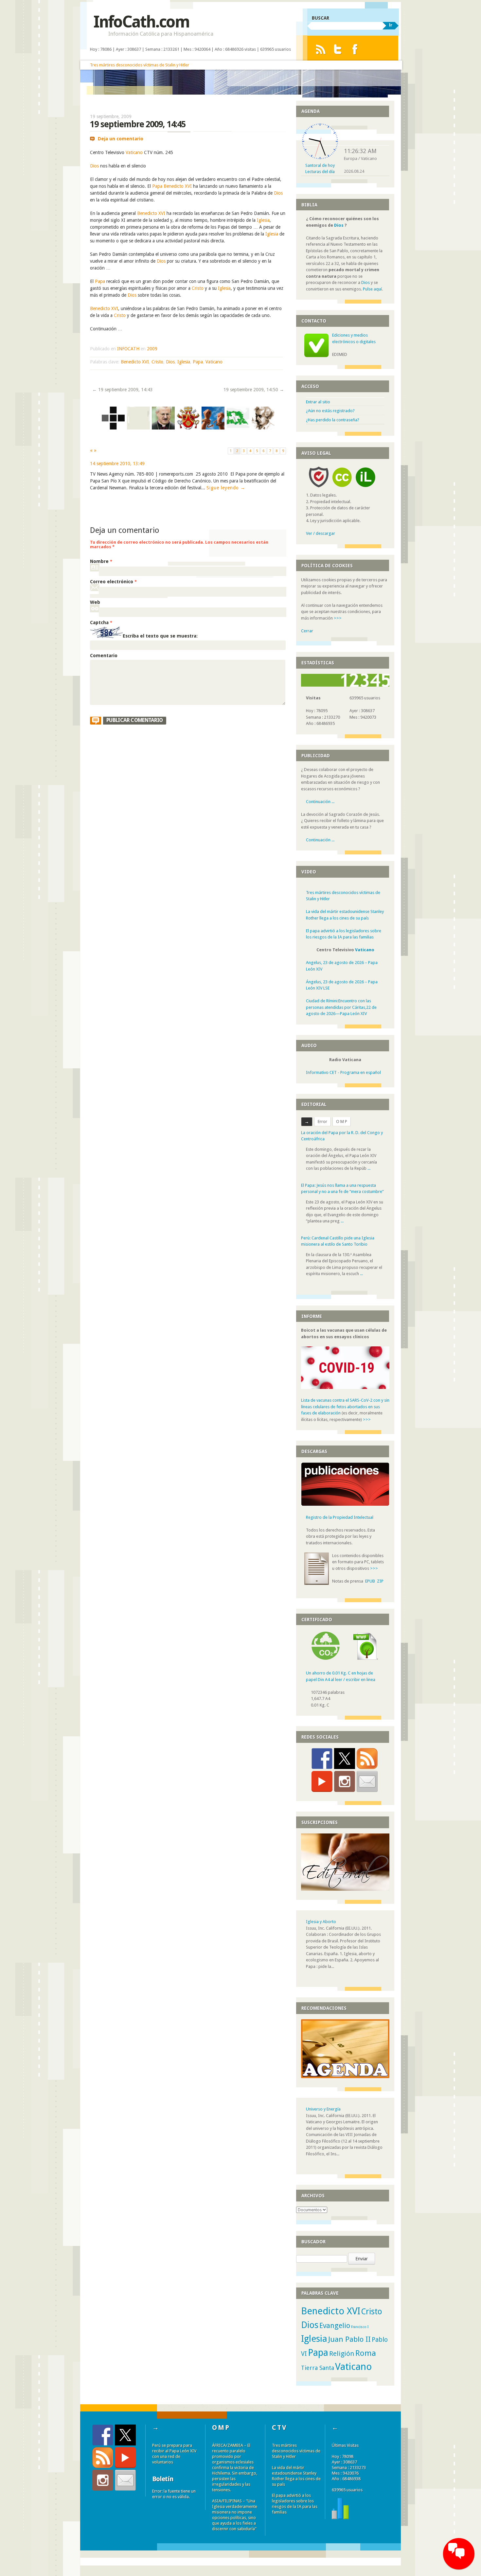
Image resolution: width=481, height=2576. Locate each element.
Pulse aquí (372, 289)
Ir (391, 25)
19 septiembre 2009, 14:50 (254, 390)
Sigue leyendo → (226, 488)
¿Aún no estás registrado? (330, 411)
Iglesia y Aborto (321, 1922)
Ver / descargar (321, 533)
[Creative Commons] (342, 489)
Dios (94, 166)
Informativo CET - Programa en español (343, 1072)
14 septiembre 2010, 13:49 (117, 464)
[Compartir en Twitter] (345, 1759)
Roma (366, 2353)
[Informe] (340, 2518)
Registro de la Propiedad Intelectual (340, 1517)
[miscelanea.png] (138, 428)
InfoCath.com (141, 22)
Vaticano (134, 152)
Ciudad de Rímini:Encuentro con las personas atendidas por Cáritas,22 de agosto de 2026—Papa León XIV (341, 1007)
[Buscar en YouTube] (322, 1781)
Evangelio (335, 2326)
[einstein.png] (263, 428)
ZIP (380, 1581)
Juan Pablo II (349, 2339)
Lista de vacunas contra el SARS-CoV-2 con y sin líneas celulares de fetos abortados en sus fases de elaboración (345, 1407)
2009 (152, 349)
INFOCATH (128, 349)
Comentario (104, 656)
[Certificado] (326, 1658)
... (369, 1168)
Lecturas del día (320, 172)
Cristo (198, 288)
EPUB (370, 1581)
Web (95, 602)
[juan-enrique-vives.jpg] (163, 428)
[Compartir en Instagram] (345, 1781)
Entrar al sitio (318, 402)
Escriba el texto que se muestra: (160, 636)
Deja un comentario (121, 139)
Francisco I (360, 2327)
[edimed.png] (113, 428)
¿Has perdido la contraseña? (333, 420)
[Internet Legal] (368, 489)
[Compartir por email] (367, 1781)
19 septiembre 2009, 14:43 (123, 390)
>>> (338, 618)
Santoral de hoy (320, 165)
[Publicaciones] (345, 1505)
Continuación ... (320, 802)
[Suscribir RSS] (367, 1759)
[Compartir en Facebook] (322, 1759)
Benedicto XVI (178, 186)
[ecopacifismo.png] (238, 428)
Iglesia (263, 220)
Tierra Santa (318, 2368)
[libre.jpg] (213, 428)
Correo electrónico (113, 582)
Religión (342, 2354)
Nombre (101, 561)
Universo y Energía (323, 2109)
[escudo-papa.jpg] (188, 428)
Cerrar (307, 631)
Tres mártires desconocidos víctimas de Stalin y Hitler (140, 65)
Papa (157, 186)
